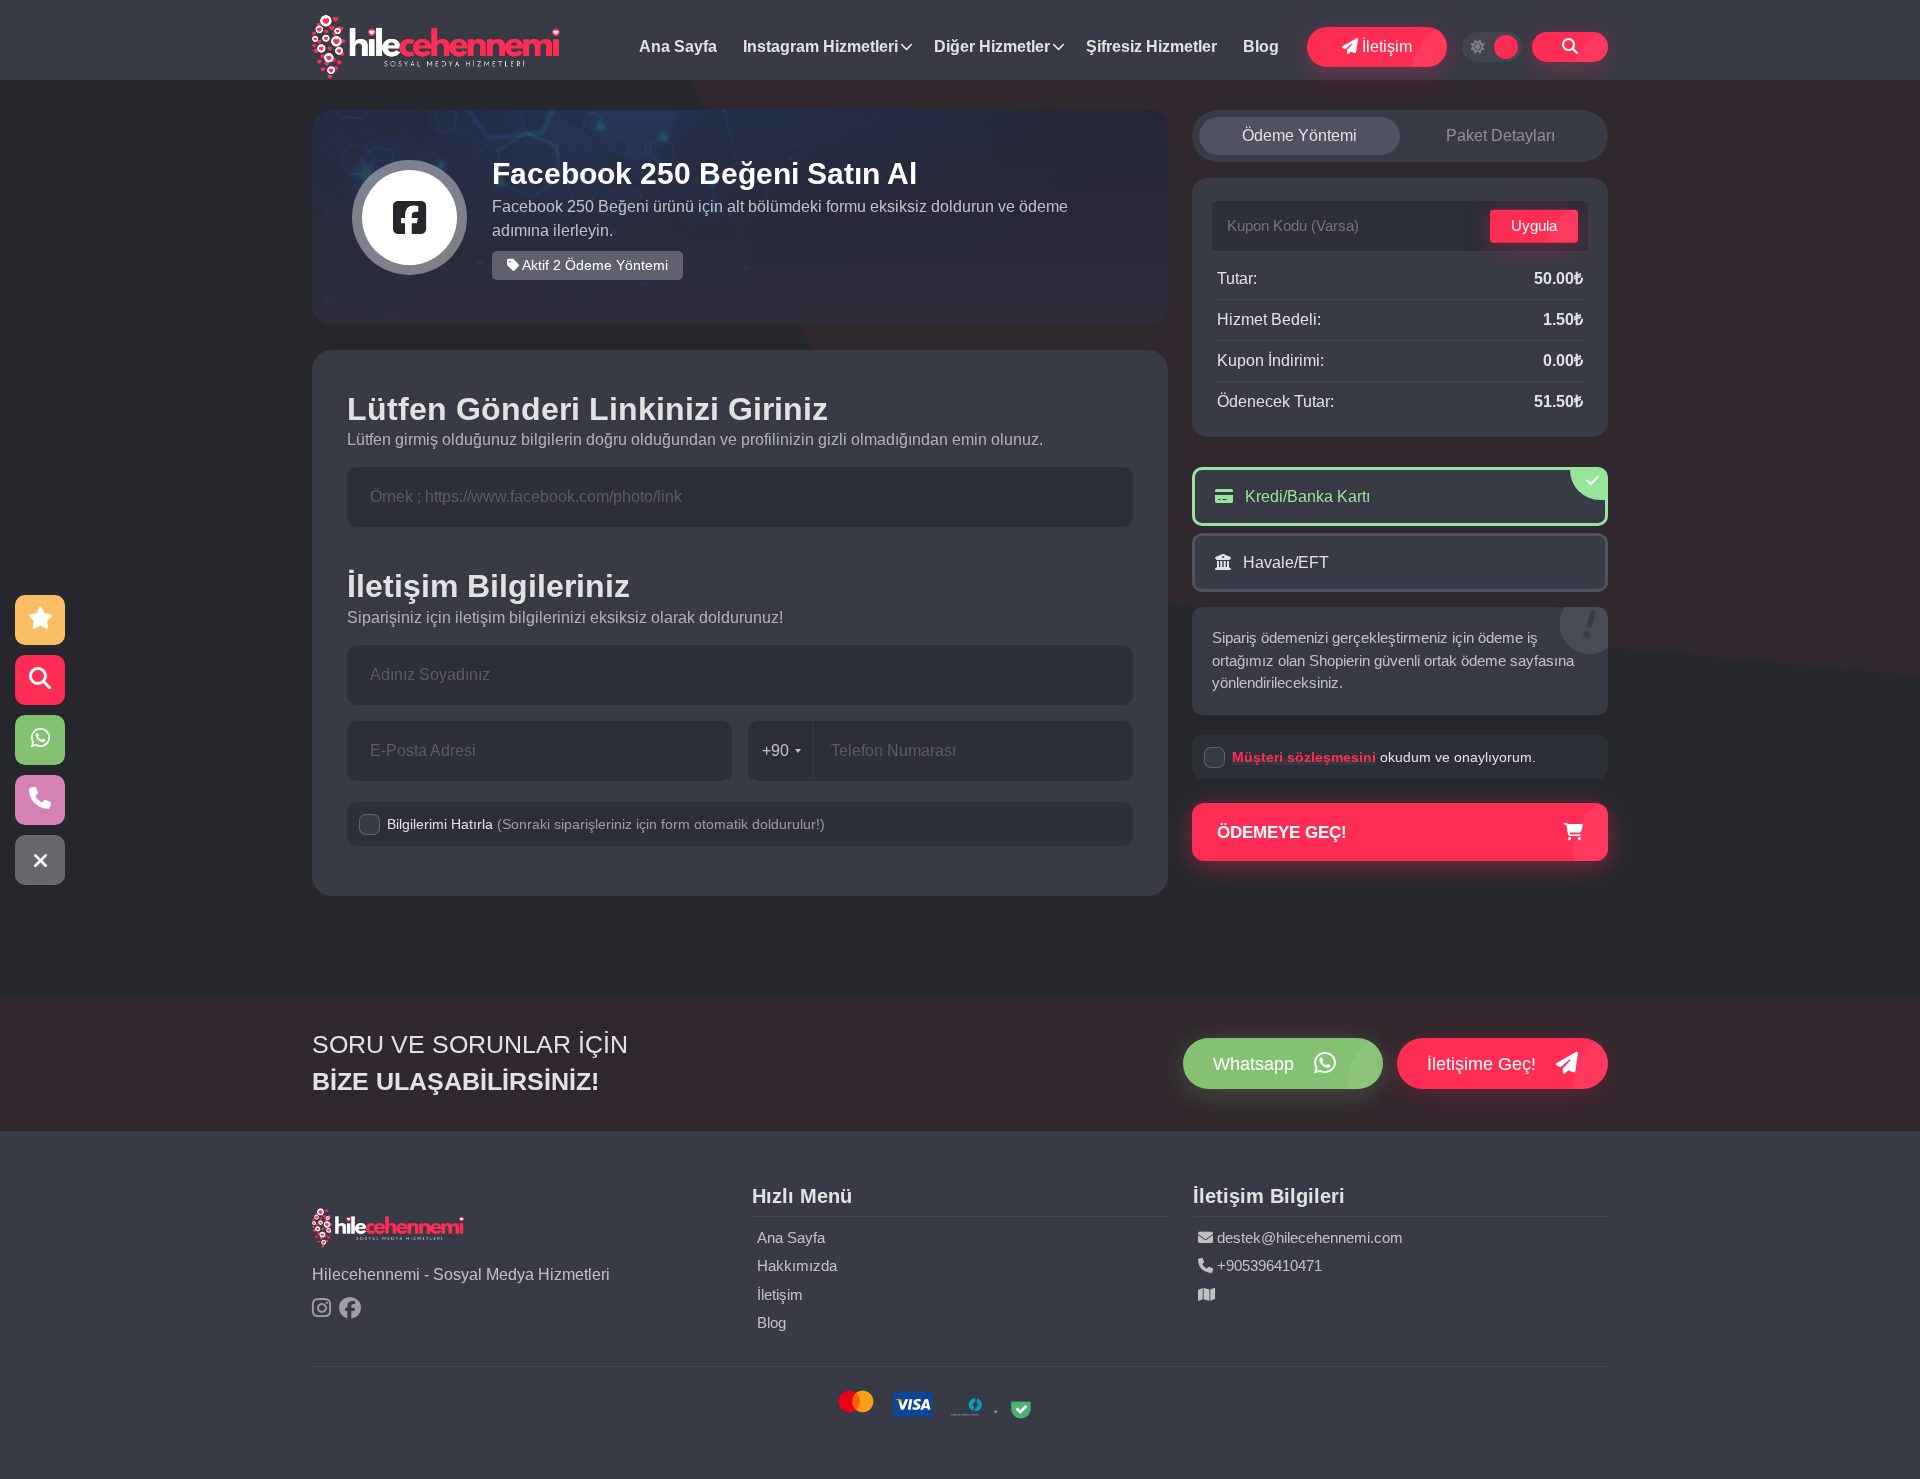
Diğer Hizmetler (992, 46)
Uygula (1534, 225)
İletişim (1385, 46)
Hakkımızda (797, 1265)
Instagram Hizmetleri (820, 46)
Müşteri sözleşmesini (1304, 757)
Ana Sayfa (678, 46)
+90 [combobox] (775, 750)
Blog (1261, 46)
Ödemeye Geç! (1282, 832)
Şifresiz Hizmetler (1151, 46)
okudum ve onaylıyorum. (1384, 757)
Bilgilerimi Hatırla (606, 824)
